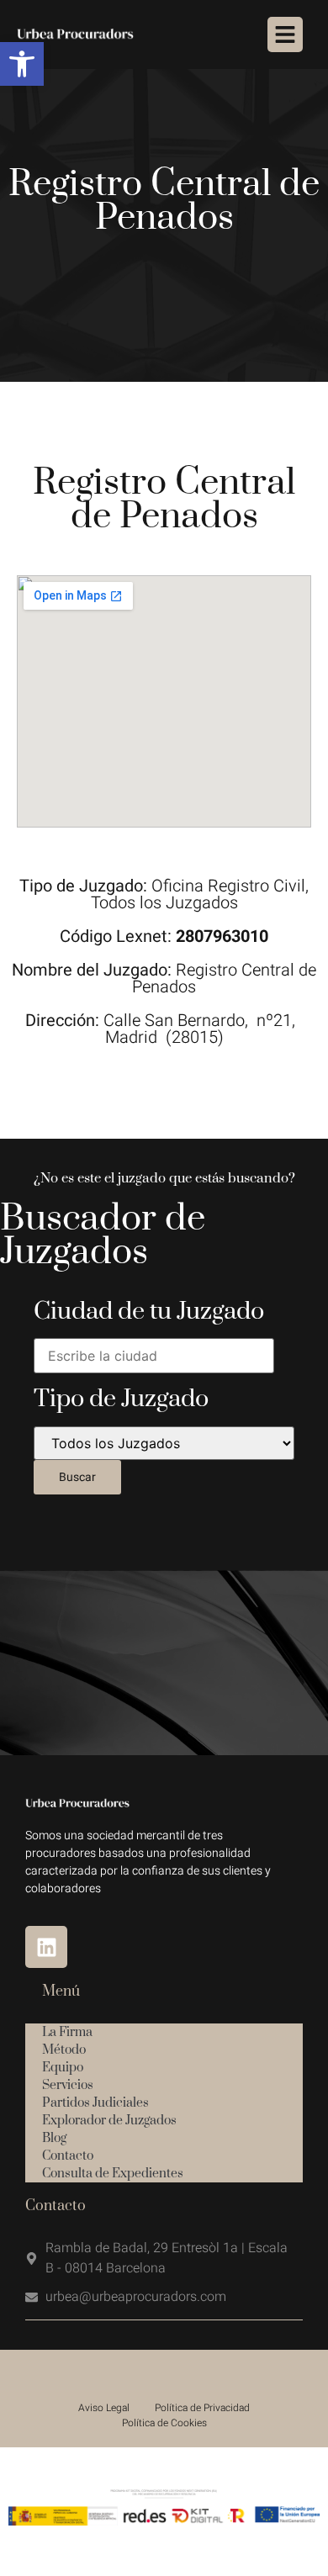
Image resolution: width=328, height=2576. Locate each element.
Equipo (63, 2068)
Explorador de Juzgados (109, 2121)
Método (64, 2050)
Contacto (68, 2156)
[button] (22, 64)
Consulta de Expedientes (113, 2174)
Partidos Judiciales (95, 2103)
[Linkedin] (46, 1947)
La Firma (67, 2032)
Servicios (68, 2085)
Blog (54, 2138)
